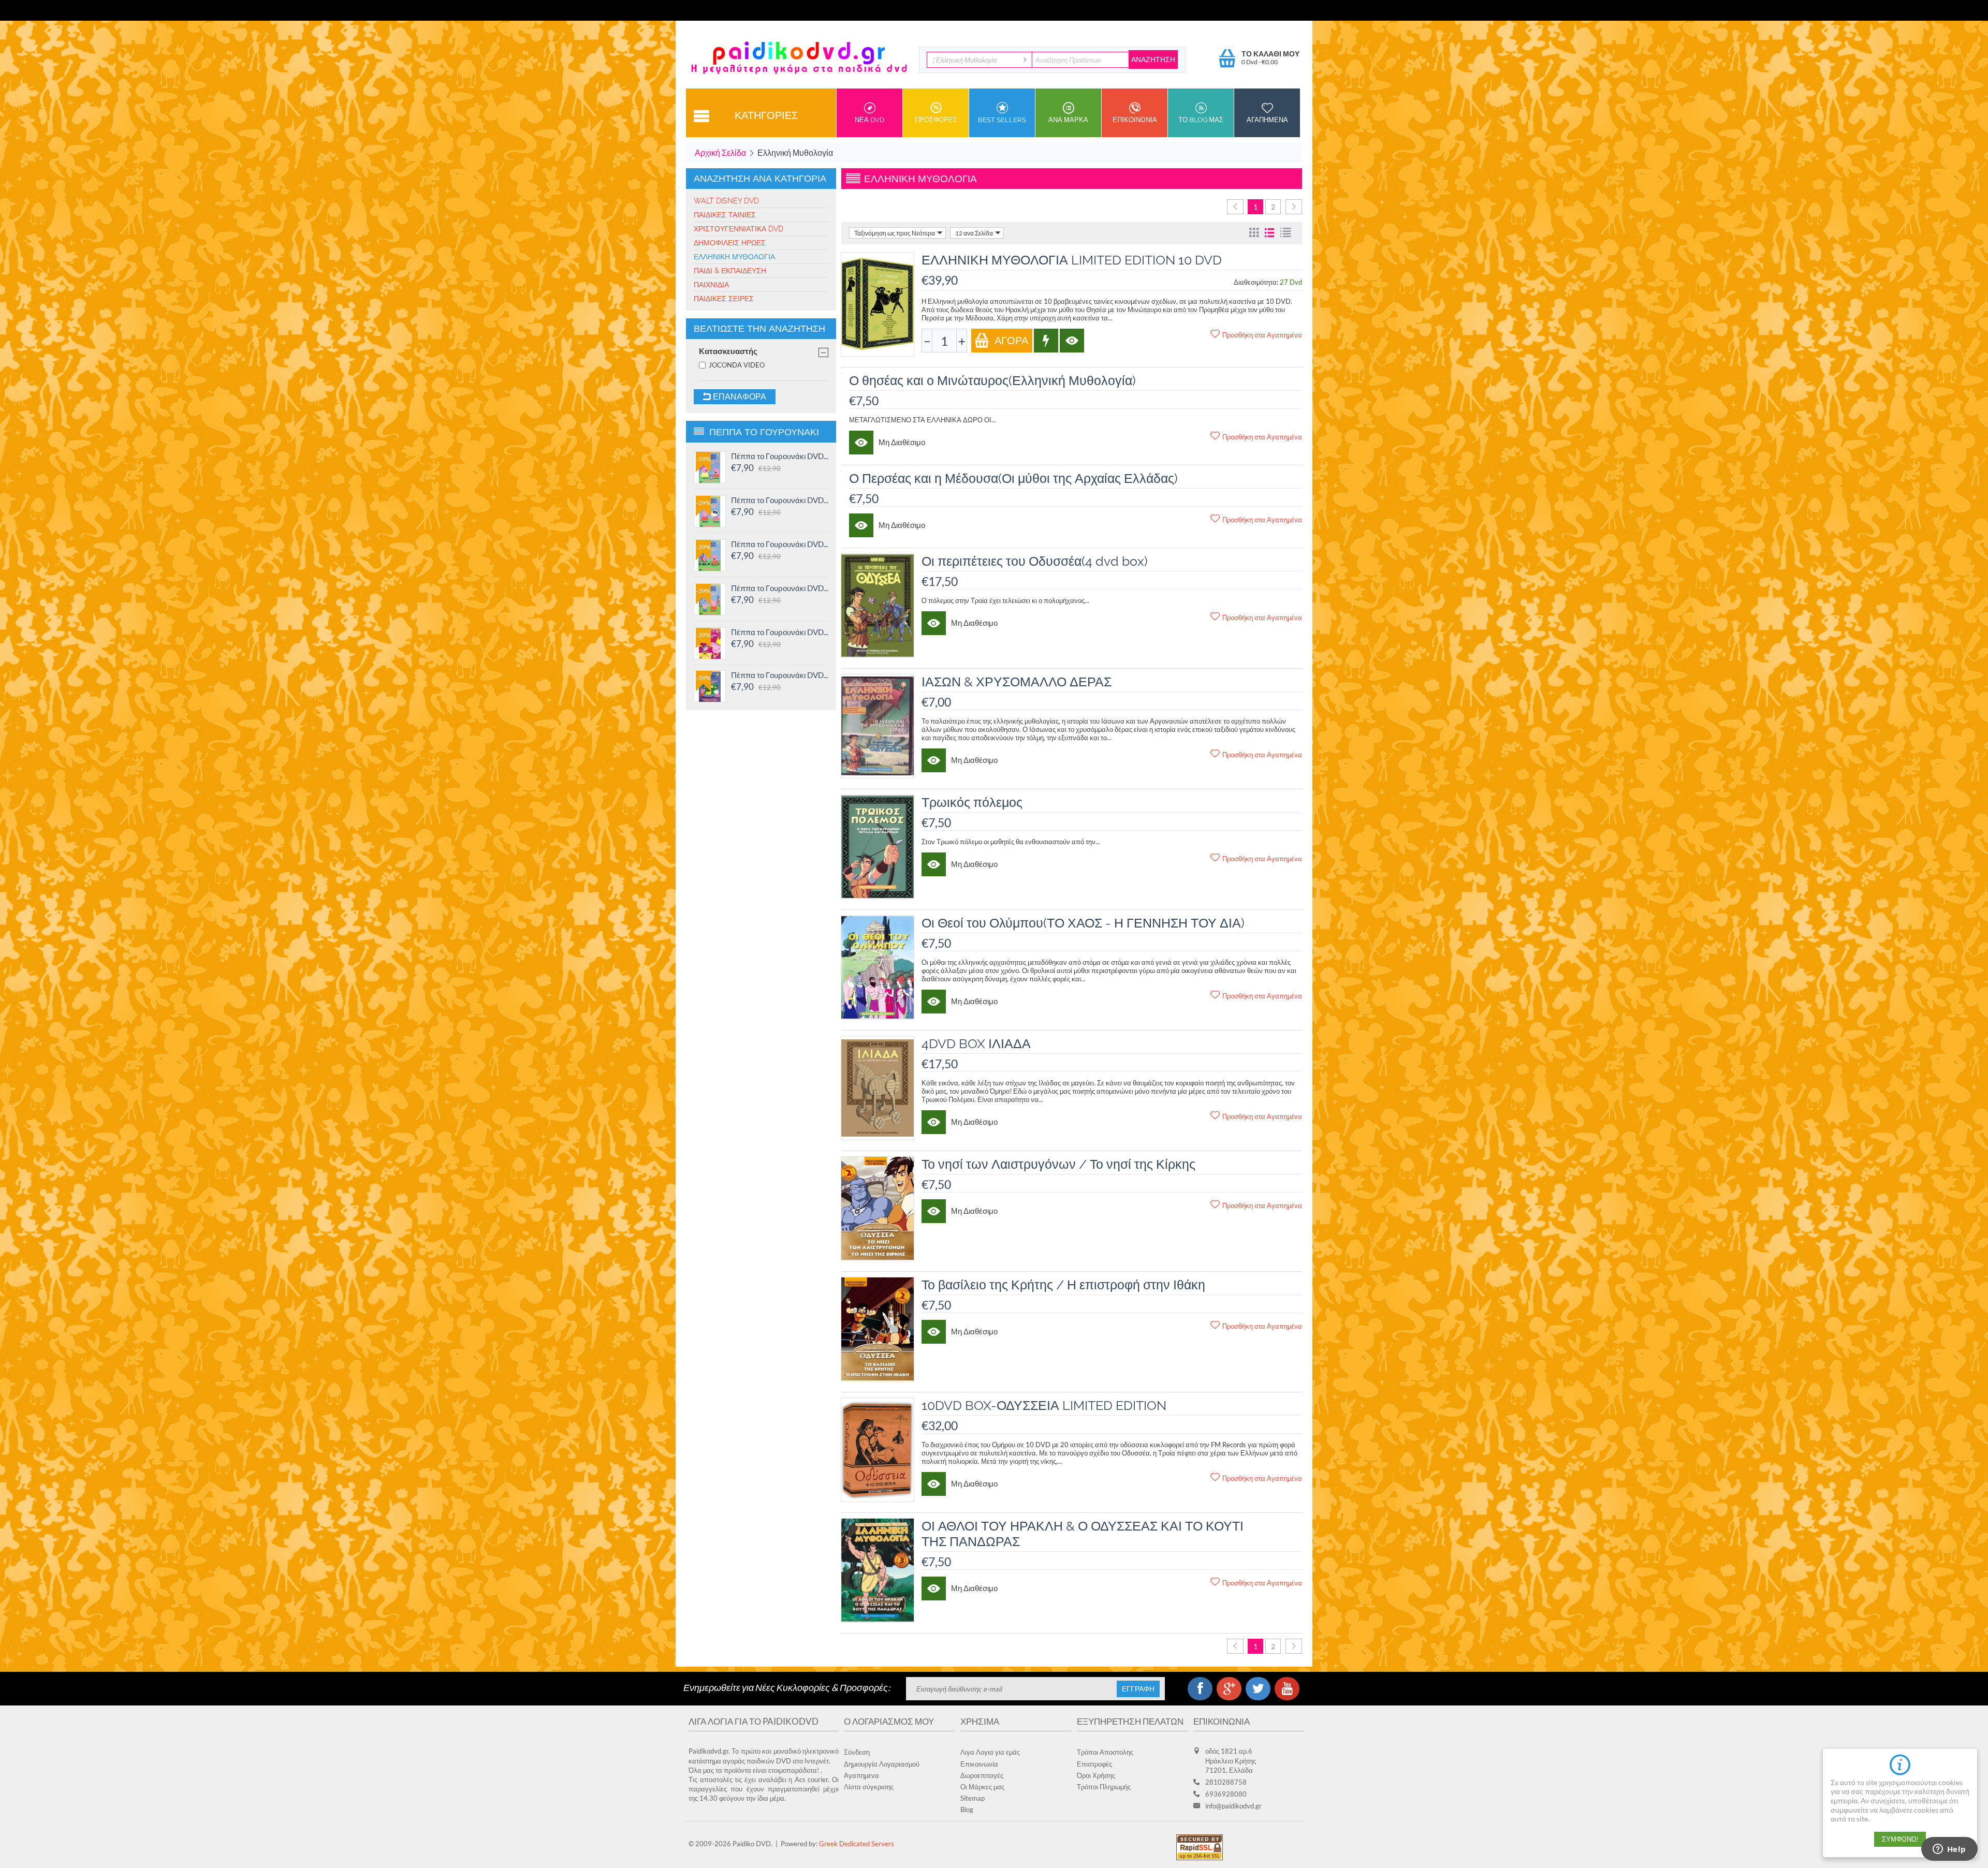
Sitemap (973, 1798)
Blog (967, 1810)
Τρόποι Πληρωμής (1104, 1787)
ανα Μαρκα (1068, 120)
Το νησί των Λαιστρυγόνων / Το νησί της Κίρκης (1058, 1164)
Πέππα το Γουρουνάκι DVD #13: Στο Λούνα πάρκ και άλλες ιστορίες (780, 588)
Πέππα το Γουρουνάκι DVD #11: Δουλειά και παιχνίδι (780, 675)
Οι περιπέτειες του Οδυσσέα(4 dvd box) (1035, 561)
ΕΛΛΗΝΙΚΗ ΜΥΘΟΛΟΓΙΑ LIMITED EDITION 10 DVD (1072, 260)
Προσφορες (936, 120)
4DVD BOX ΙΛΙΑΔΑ (976, 1043)
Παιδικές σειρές (724, 299)
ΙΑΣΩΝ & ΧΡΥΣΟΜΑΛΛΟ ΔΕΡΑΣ (1017, 682)
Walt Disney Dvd (726, 201)
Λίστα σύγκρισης (869, 1787)
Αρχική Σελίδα (720, 152)
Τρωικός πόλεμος (972, 802)
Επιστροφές (1094, 1764)
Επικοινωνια (1135, 120)
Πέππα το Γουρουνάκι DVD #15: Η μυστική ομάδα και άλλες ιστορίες (780, 500)
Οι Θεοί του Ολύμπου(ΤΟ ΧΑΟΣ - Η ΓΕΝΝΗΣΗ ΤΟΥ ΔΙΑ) (1083, 923)
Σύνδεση (857, 1752)
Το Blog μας (1201, 120)
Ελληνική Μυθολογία (734, 257)
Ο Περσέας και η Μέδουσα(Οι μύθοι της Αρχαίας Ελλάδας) (1013, 478)
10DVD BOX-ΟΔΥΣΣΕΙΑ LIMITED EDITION (1044, 1405)
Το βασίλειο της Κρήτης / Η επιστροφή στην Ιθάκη (1063, 1285)
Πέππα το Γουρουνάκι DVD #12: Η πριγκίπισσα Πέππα (780, 632)
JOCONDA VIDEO (737, 365)
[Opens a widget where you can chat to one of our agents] (1949, 1850)
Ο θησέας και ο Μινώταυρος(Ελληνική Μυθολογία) (992, 380)
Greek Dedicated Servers (857, 1844)
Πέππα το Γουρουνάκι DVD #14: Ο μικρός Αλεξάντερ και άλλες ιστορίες (780, 544)
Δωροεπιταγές (982, 1775)
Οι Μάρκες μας (982, 1787)
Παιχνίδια (711, 285)
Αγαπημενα (1267, 120)
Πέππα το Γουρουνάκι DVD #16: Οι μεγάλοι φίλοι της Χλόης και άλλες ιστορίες (780, 456)
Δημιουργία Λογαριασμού (882, 1764)
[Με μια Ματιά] (1072, 341)
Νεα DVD (869, 120)
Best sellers (1002, 120)
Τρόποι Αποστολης (1105, 1752)
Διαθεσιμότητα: (1256, 282)
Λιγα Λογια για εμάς (990, 1752)
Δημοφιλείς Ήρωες (730, 243)
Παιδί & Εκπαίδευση (730, 271)
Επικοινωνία (979, 1764)
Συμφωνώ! (1900, 1839)
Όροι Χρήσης (1096, 1775)
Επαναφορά (739, 397)
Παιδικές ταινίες (725, 215)
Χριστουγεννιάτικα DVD (739, 229)
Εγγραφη (1138, 1689)
